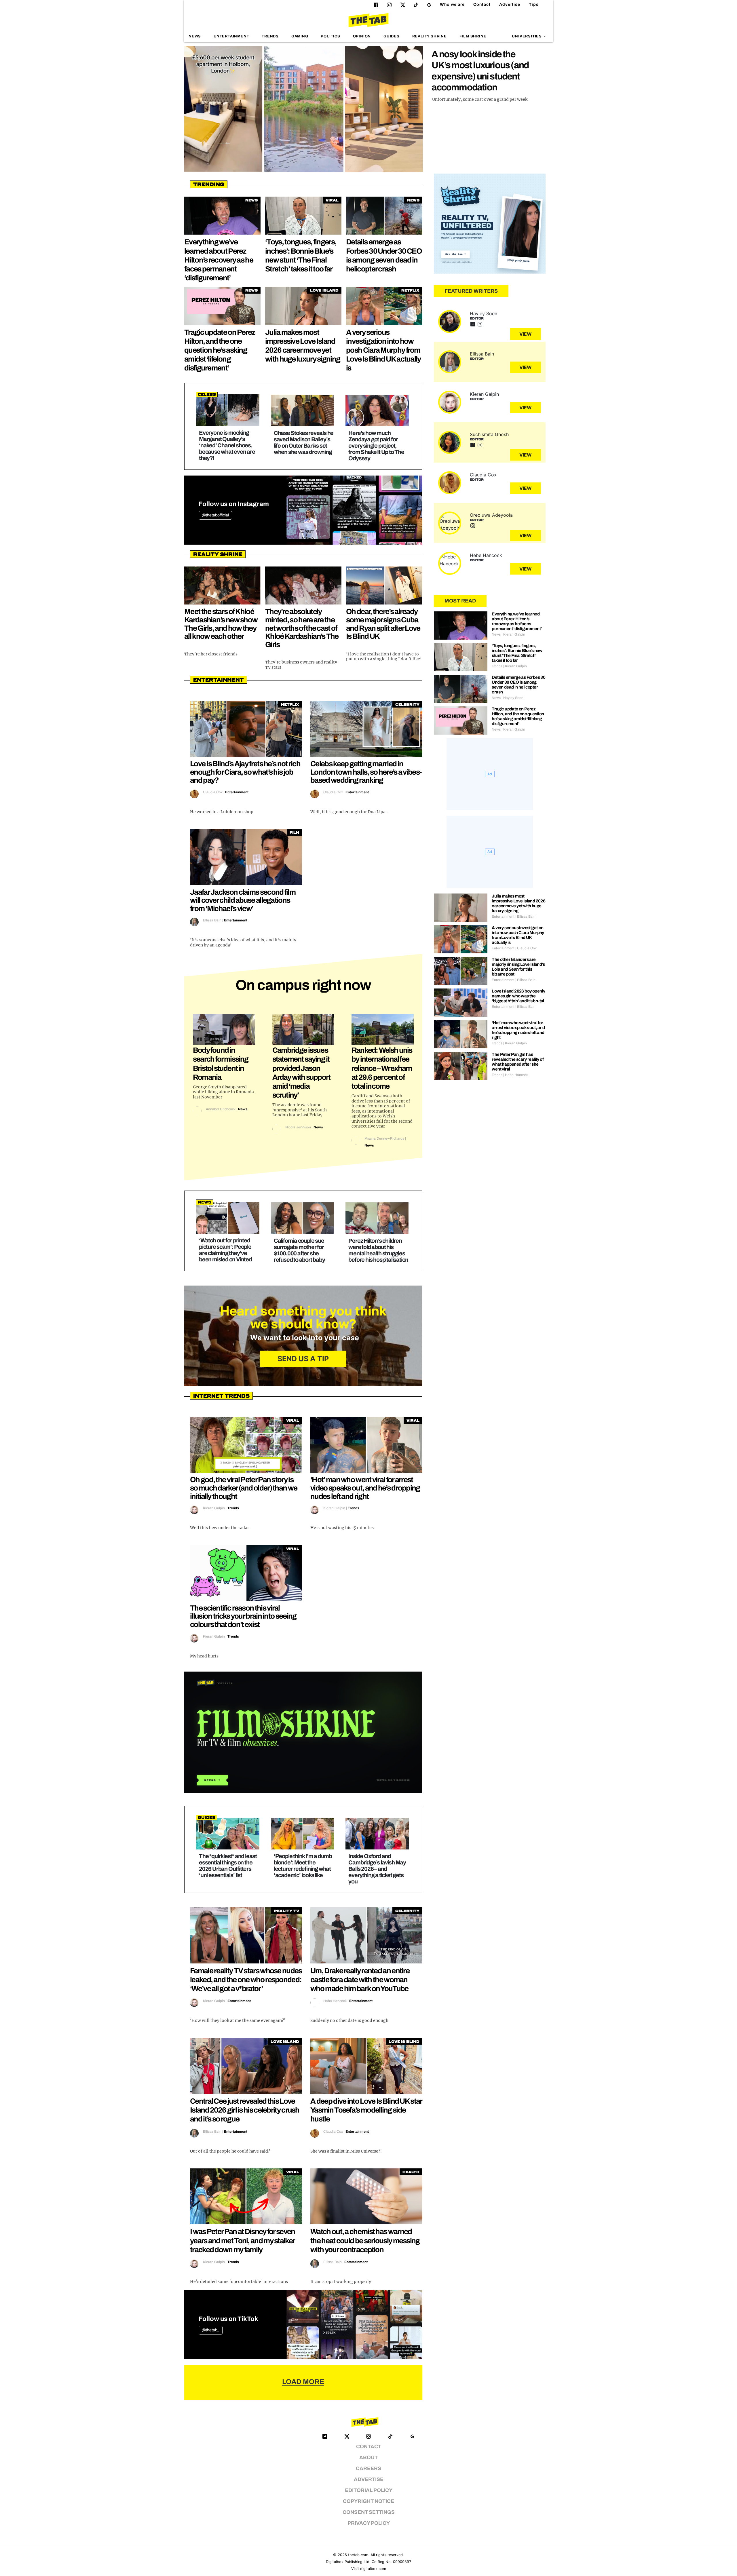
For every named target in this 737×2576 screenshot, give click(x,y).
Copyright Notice (368, 2501)
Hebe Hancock (335, 2001)
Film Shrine (473, 36)
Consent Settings (369, 2512)
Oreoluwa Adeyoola (491, 515)
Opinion (362, 36)
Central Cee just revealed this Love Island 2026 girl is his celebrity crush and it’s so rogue (245, 2110)
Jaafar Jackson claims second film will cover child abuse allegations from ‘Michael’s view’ (243, 900)
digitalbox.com (373, 2569)
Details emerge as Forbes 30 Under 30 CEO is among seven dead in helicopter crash (518, 685)
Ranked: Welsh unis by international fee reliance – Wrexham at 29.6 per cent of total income (382, 1068)
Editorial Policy (369, 2490)
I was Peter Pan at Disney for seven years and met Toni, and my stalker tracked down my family (243, 2240)
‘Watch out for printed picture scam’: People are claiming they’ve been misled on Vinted (225, 1250)
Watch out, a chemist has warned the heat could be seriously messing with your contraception (365, 2240)
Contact (482, 4)
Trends (270, 36)
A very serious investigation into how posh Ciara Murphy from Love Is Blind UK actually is (383, 350)
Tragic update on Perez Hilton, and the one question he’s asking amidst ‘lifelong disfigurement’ (220, 350)
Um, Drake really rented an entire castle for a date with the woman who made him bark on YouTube (360, 1980)
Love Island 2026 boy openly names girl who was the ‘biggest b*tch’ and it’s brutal (518, 996)
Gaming (300, 36)
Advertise (510, 4)
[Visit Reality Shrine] (490, 224)
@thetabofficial (215, 515)
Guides (392, 36)
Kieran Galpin (214, 1508)
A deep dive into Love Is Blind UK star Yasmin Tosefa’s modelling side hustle (366, 2110)
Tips (534, 4)
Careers (368, 2468)
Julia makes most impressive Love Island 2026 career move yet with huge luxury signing (518, 903)
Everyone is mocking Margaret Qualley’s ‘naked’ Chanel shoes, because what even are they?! (227, 445)
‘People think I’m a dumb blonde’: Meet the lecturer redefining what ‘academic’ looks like (303, 1866)
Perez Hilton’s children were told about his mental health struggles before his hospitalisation (378, 1250)
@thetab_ (211, 2330)
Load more (303, 2382)
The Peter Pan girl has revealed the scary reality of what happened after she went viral (518, 1062)
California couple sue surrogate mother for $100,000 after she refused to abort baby (299, 1250)
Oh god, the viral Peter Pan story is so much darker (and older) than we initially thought (244, 1488)
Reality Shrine (430, 36)
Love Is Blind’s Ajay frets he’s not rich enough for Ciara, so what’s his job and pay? (245, 772)
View (526, 334)
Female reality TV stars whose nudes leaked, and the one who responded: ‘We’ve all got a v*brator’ (246, 1980)
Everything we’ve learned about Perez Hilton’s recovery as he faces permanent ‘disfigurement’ (219, 260)
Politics (330, 36)
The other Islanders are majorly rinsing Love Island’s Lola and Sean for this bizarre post (518, 967)
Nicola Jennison (298, 1127)
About (368, 2458)
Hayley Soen (484, 313)
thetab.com (358, 2555)
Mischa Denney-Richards (384, 1138)
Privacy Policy (369, 2523)
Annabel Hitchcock (221, 1109)
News (195, 36)
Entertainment (231, 36)
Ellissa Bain (212, 920)
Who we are (452, 4)
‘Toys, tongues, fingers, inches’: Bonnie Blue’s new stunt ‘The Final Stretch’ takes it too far (517, 653)
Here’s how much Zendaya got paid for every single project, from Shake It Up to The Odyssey (376, 446)
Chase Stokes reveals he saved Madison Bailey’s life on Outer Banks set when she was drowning (304, 442)
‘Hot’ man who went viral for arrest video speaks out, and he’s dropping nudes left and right (365, 1488)
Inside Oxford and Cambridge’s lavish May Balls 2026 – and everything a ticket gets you (377, 1869)
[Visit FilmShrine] (303, 1732)
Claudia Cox (213, 792)
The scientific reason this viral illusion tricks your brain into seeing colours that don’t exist (243, 1616)
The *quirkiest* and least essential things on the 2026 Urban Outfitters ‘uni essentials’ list (228, 1866)
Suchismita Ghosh (489, 434)
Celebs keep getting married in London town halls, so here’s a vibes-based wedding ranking (366, 772)
